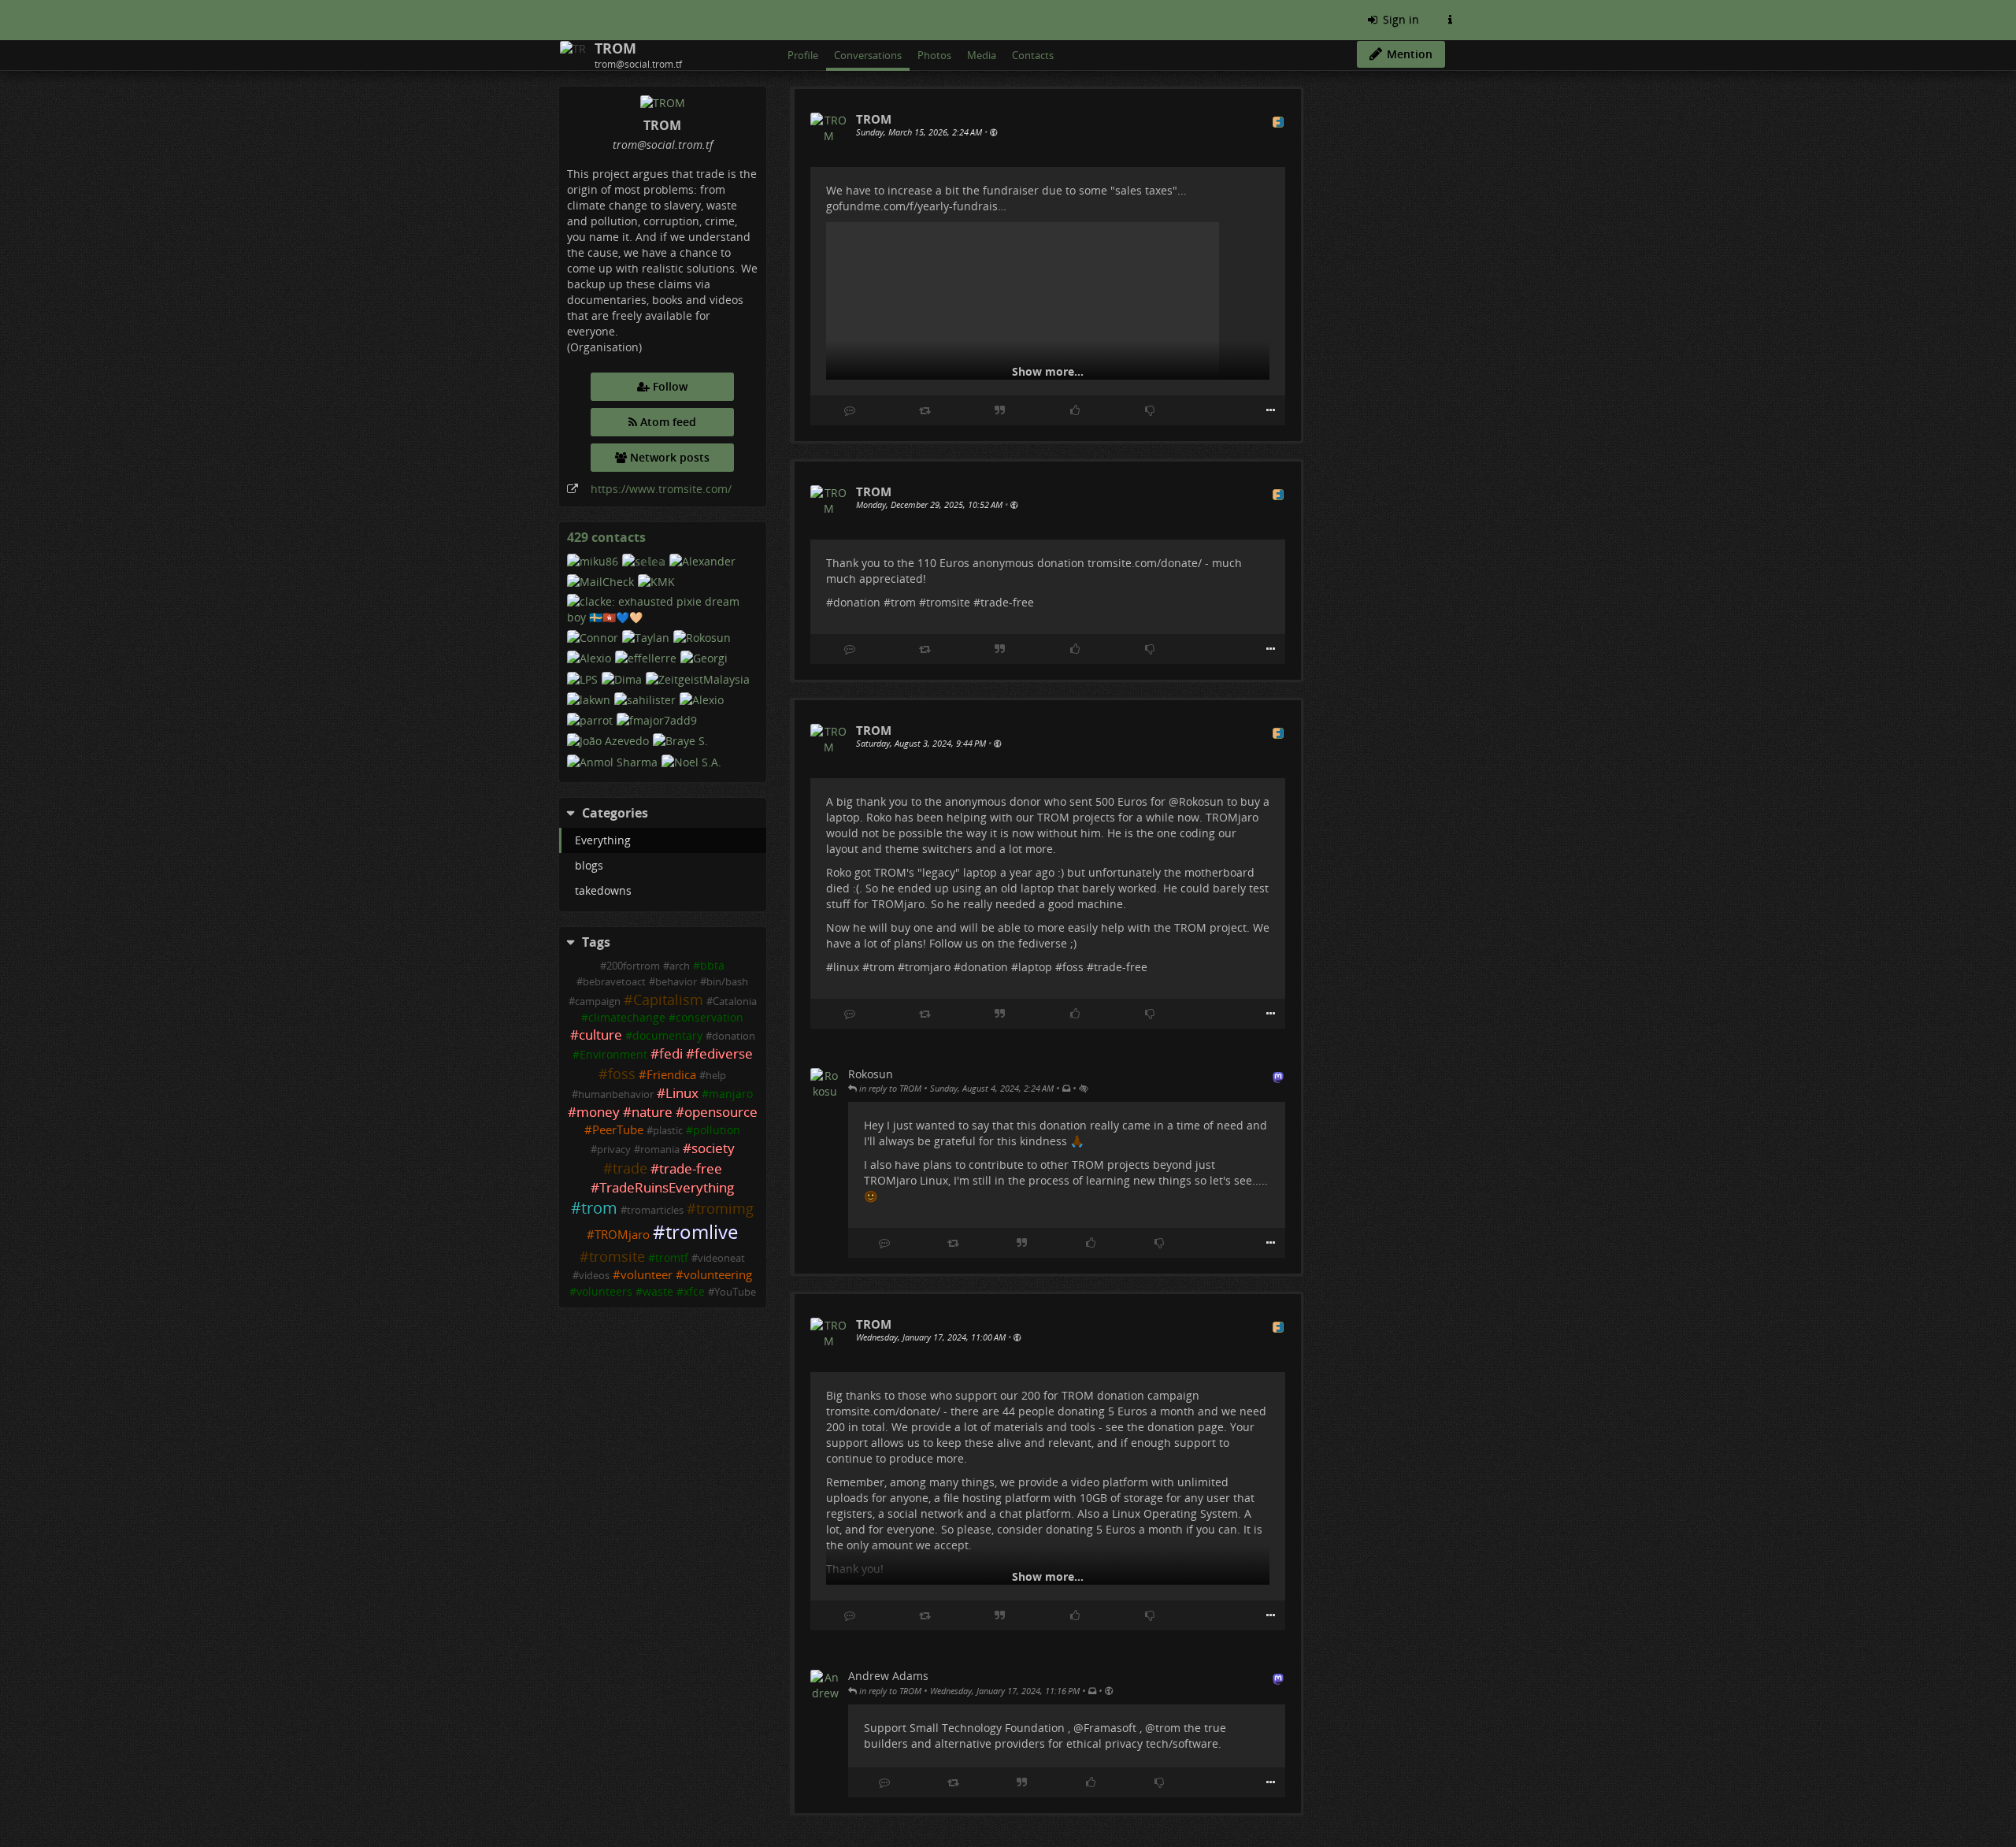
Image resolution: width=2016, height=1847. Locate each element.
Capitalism (668, 1000)
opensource (721, 1112)
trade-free (691, 1168)
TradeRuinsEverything (667, 1187)
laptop (1035, 967)
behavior (676, 982)
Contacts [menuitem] (1033, 55)
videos (594, 1276)
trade (630, 1168)
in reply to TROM (889, 1088)
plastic (668, 1131)
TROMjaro (622, 1235)
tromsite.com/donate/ (1145, 563)
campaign (598, 1001)
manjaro (731, 1094)
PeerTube (618, 1130)
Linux (682, 1093)
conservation (710, 1017)
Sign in (1399, 19)
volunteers (604, 1291)
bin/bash (727, 982)
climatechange (627, 1017)
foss (622, 1074)
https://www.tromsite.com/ (661, 489)
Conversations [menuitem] (868, 55)
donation (734, 1036)
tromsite (617, 1256)
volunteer (647, 1275)
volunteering (718, 1275)
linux (846, 967)
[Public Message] (993, 132)
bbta (712, 965)
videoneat (721, 1258)
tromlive (702, 1232)
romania (660, 1150)
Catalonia (735, 1001)
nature (652, 1112)
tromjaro (928, 967)
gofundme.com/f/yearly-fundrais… (916, 206)
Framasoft (1110, 1728)
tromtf (672, 1257)
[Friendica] (561, 20)
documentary (667, 1035)
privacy (614, 1150)
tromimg (725, 1208)
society (713, 1148)
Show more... (1048, 371)
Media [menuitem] (982, 55)
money (598, 1112)
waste (658, 1291)
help (716, 1076)
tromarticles (655, 1210)
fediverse (724, 1053)
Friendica (671, 1075)
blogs (589, 865)
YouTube (735, 1292)
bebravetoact (614, 982)
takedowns (603, 890)
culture (600, 1035)
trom (599, 1208)
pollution (717, 1130)
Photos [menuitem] (934, 55)
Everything (603, 840)
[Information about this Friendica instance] (1450, 20)
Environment (613, 1054)
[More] (1271, 410)
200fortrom (633, 966)
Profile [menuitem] (803, 55)
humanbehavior (616, 1094)
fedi (671, 1053)
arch (680, 966)
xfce (694, 1291)
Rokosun (1201, 801)
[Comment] (850, 410)
